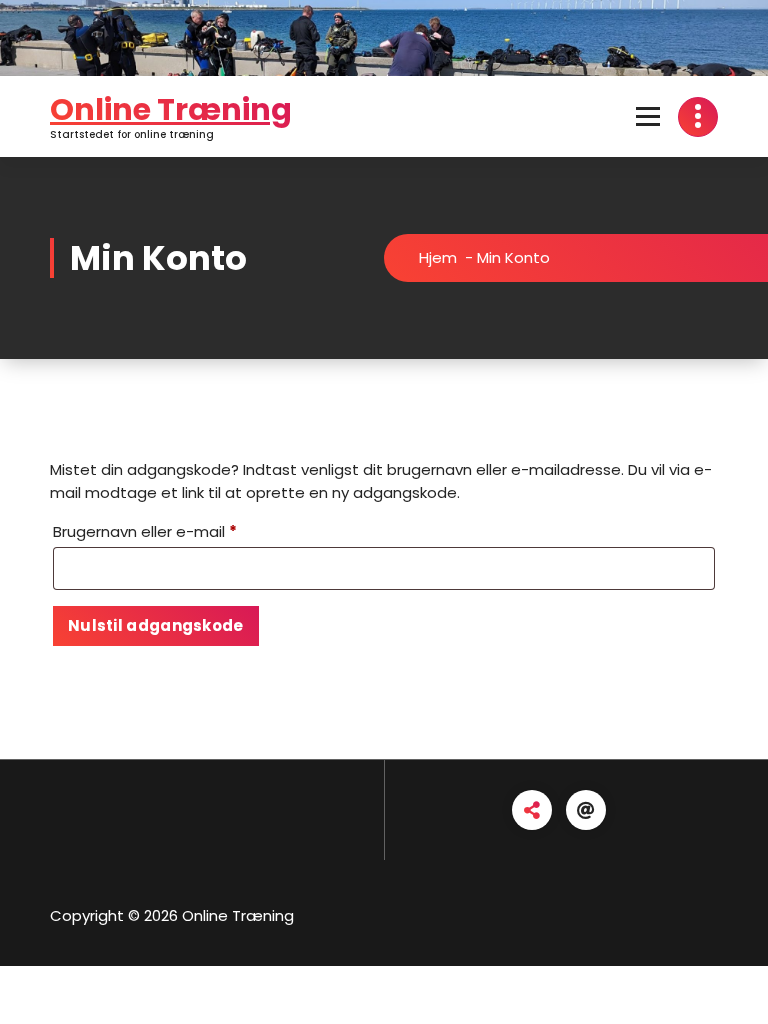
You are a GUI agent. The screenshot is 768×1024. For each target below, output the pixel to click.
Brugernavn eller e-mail (181, 531)
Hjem (438, 257)
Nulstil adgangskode (156, 625)
